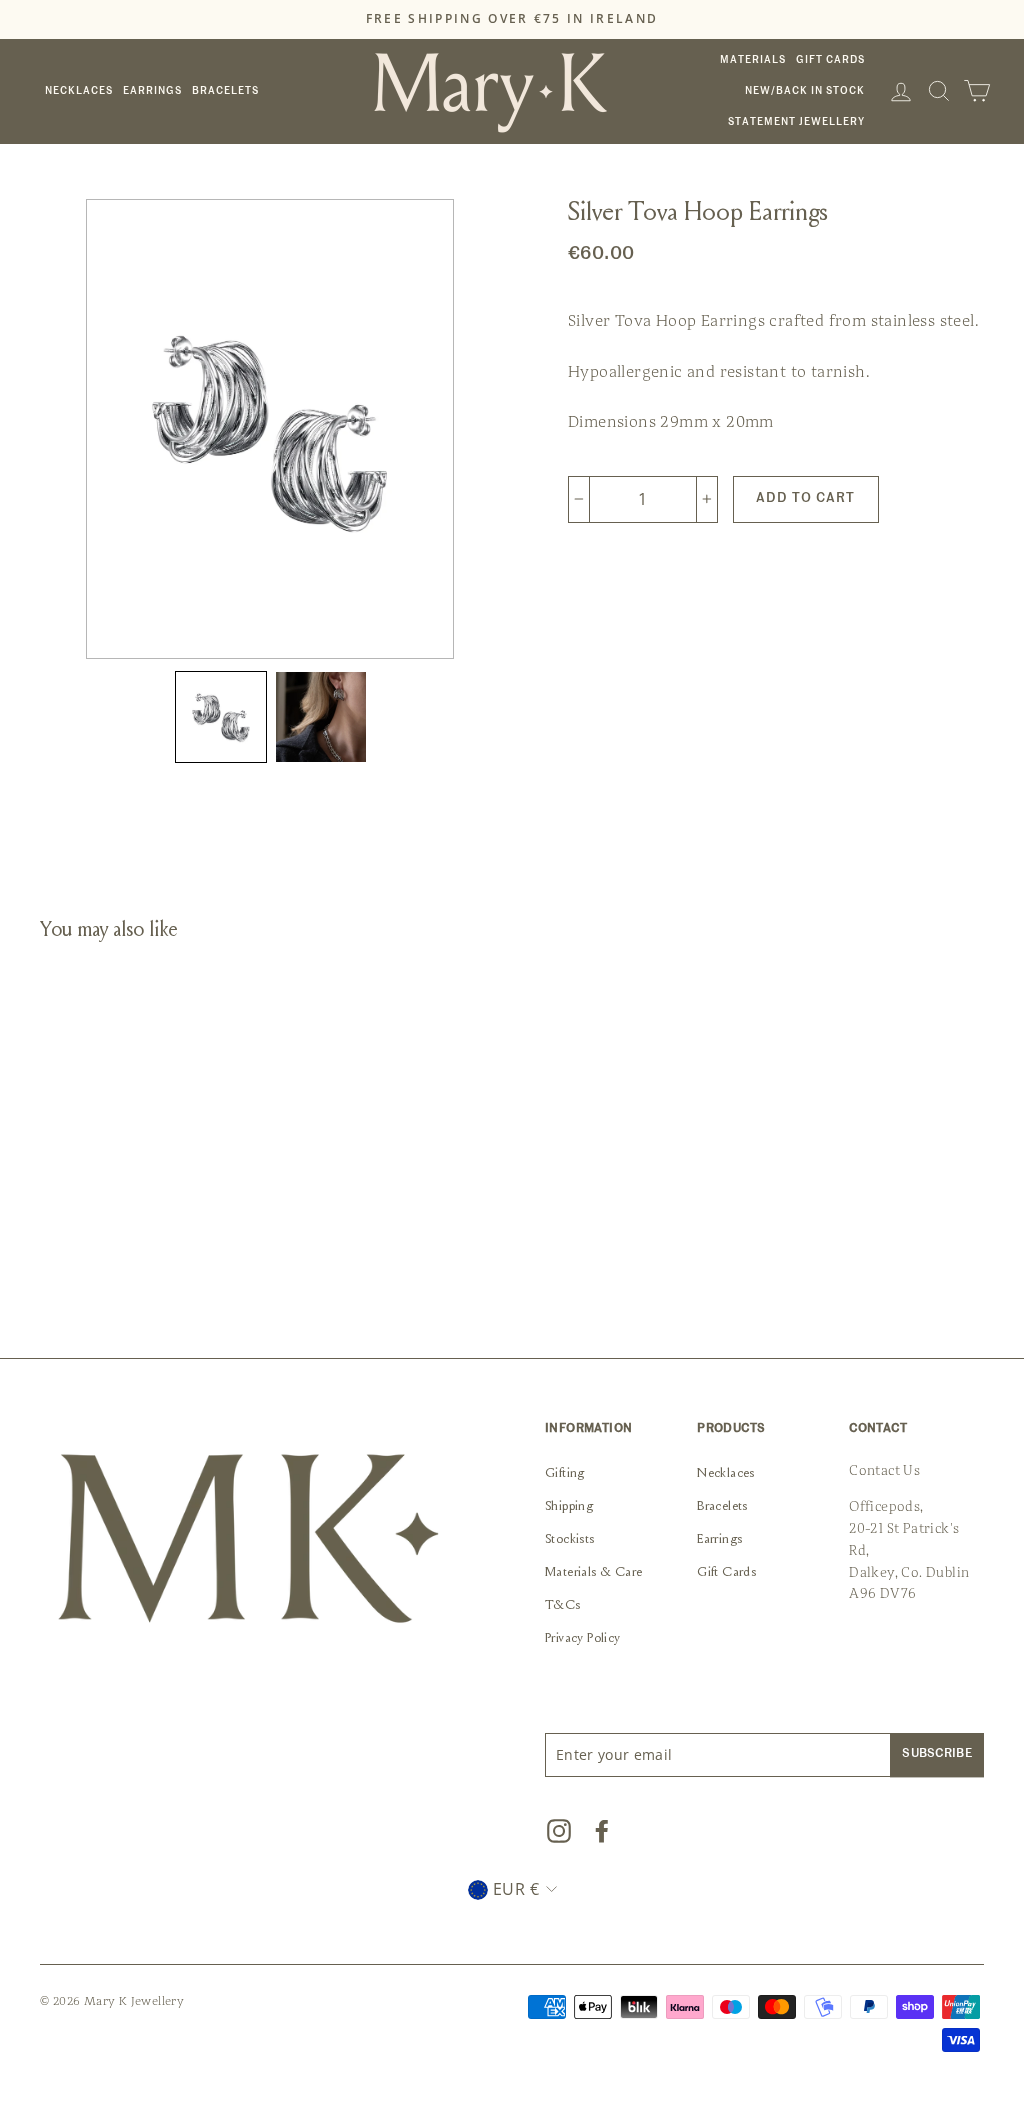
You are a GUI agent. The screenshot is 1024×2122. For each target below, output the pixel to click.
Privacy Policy (583, 1639)
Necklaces (79, 91)
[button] (221, 717)
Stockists (570, 1540)
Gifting (565, 1474)
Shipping (569, 1507)
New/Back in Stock (805, 91)
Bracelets (225, 91)
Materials (753, 60)
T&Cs (563, 1606)
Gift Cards (830, 60)
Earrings (152, 91)
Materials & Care (593, 1573)
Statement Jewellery (796, 122)
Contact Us (884, 1470)
